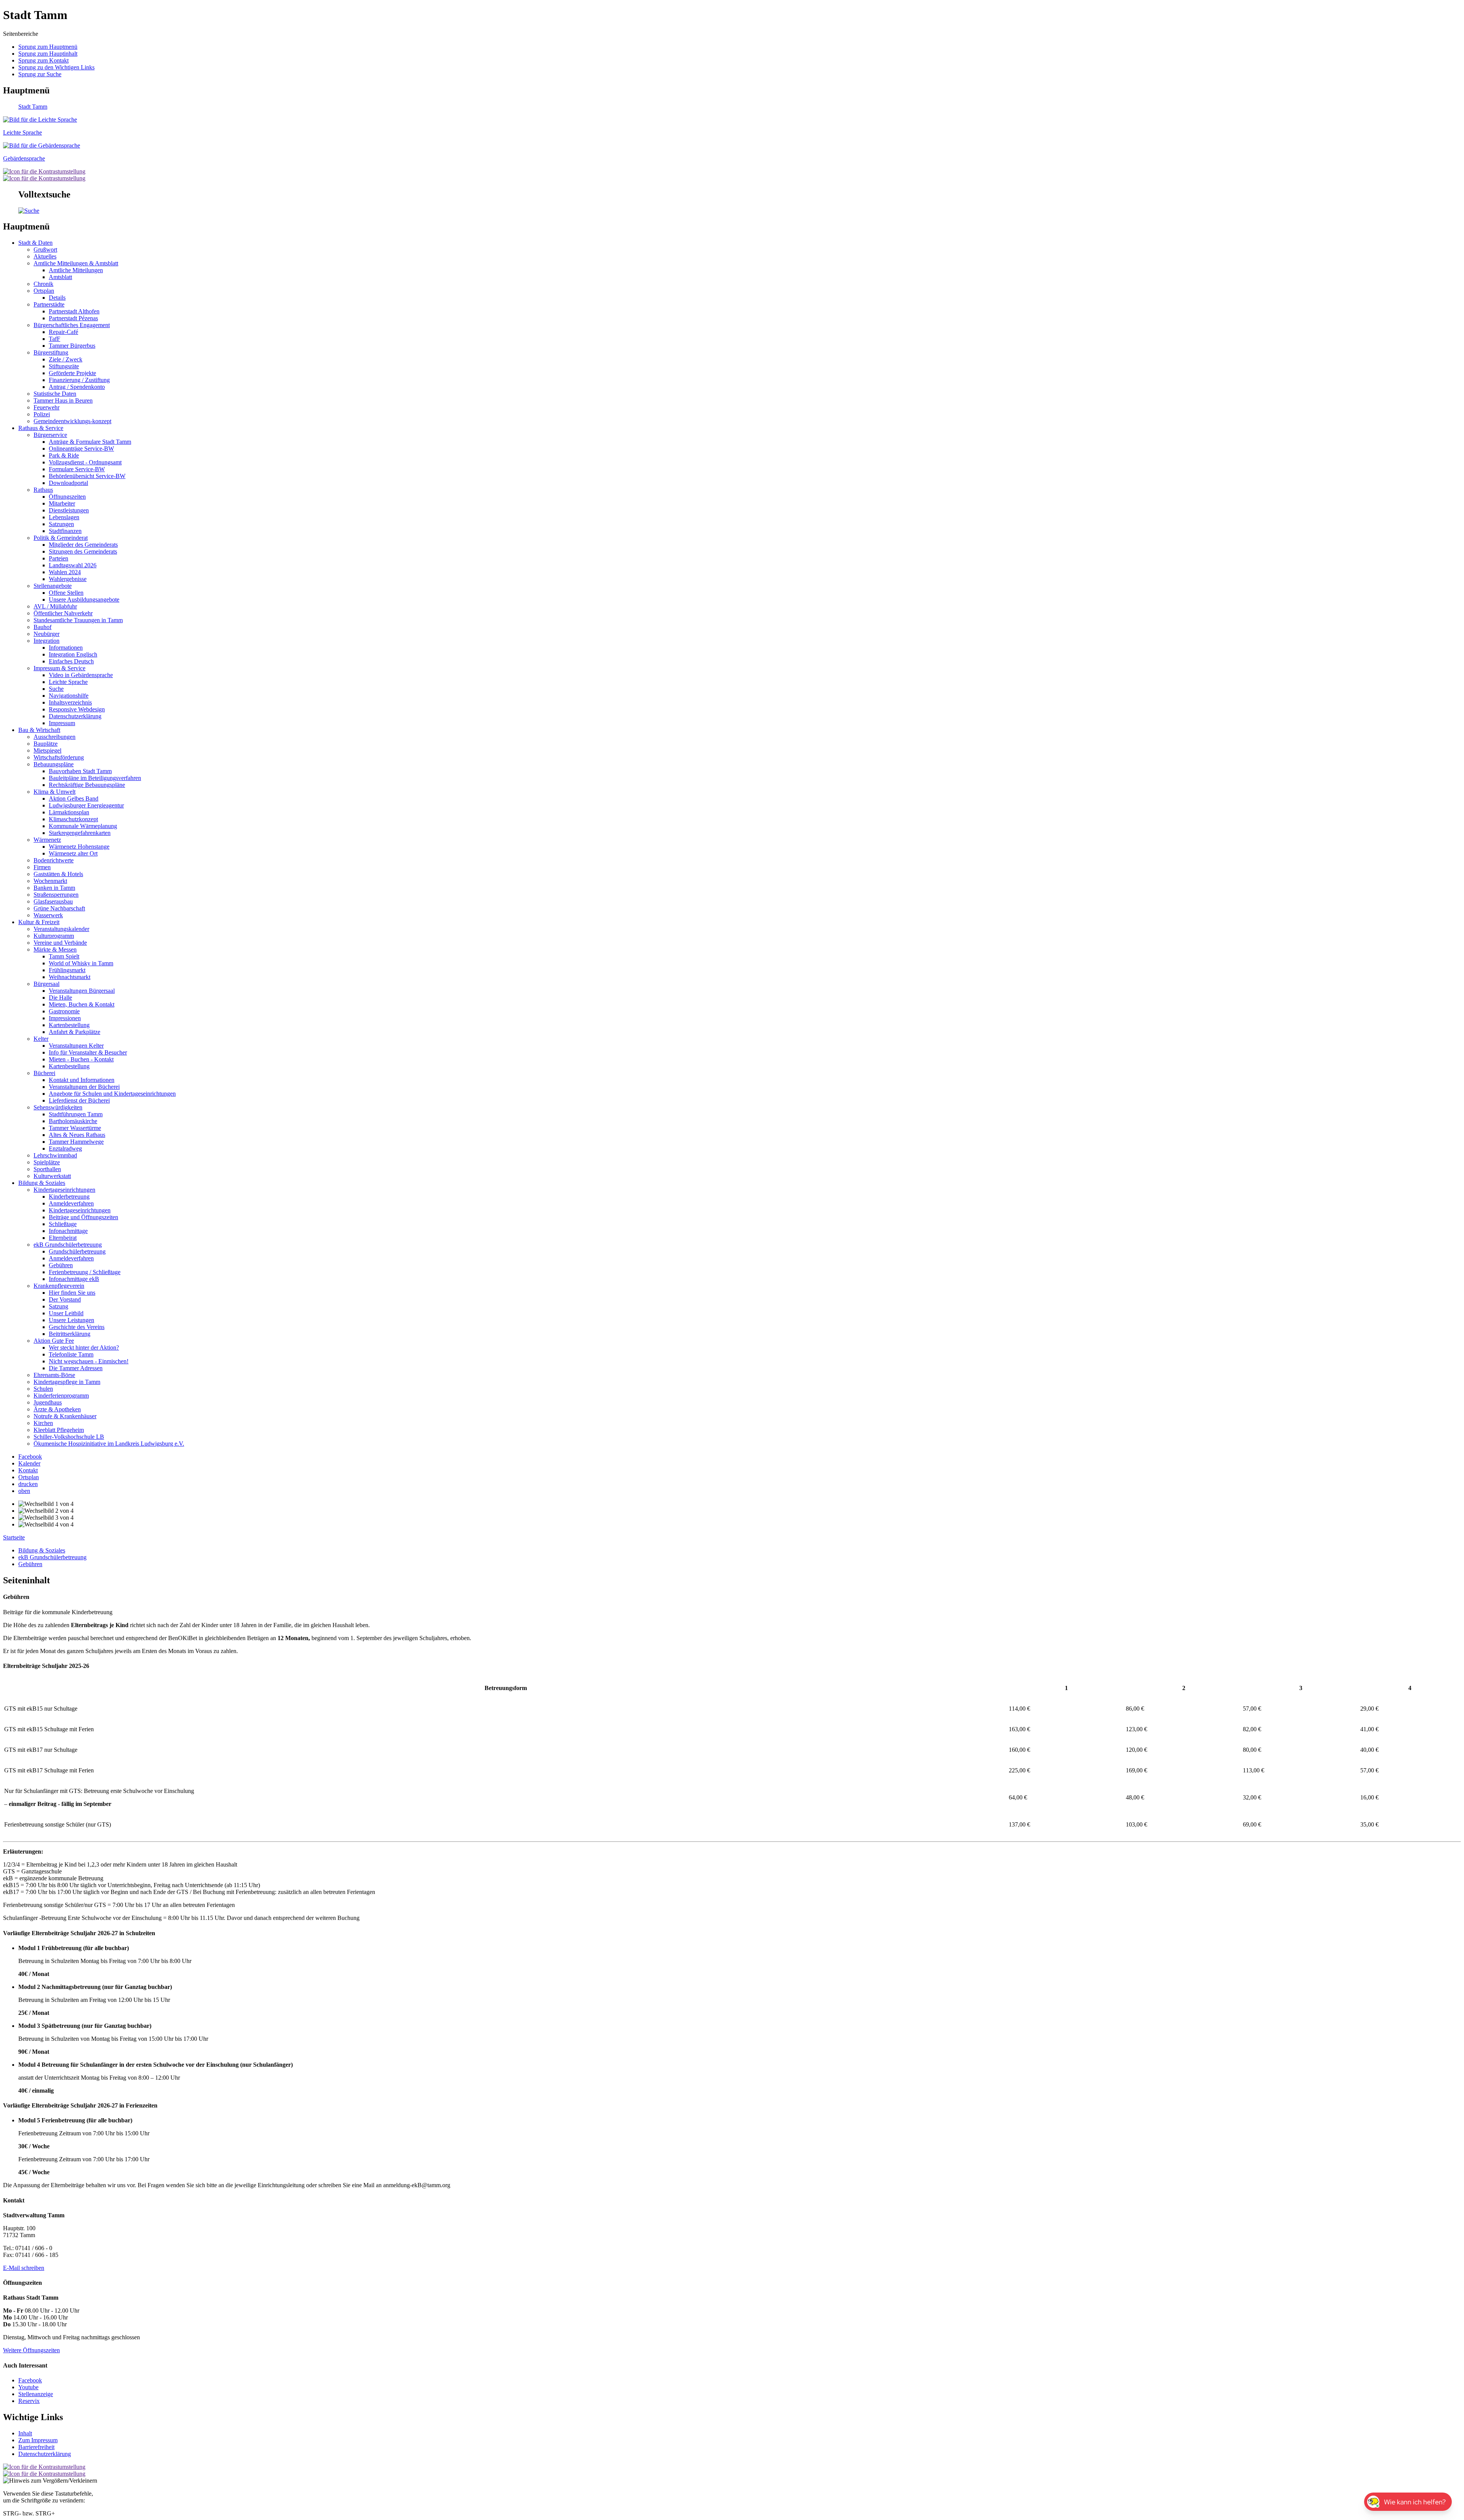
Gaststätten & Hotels (58, 874)
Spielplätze (47, 1162)
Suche (56, 689)
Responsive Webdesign (77, 709)
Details (57, 298)
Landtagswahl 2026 (73, 565)
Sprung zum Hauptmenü (48, 47)
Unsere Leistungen (71, 1320)
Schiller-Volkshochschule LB (69, 1437)
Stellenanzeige (36, 2394)
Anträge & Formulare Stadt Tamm (90, 442)
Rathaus (43, 490)
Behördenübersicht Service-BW (87, 476)
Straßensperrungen (56, 895)
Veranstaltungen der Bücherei (84, 1087)
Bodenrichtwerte (54, 860)
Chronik (43, 284)
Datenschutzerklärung (75, 716)
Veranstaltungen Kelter (76, 1046)
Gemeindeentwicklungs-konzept (72, 421)
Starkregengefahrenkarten (80, 833)
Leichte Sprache (68, 682)
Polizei (42, 414)
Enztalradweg (65, 1148)
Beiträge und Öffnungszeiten (83, 1217)
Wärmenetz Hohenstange (79, 847)
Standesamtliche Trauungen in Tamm (78, 620)
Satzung (59, 1306)
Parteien (59, 558)
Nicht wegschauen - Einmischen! (89, 1361)
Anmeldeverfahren (71, 1203)
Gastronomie (64, 1011)
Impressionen (65, 1018)
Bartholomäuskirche (73, 1121)
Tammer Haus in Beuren (63, 400)
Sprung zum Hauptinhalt (48, 54)
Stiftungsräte (64, 366)
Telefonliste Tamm (71, 1354)
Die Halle (60, 998)
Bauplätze (46, 744)
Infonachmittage (68, 1231)
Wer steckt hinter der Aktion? (84, 1347)
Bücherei (44, 1073)
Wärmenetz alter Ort (73, 853)
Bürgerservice (50, 435)
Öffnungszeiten (67, 497)
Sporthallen (47, 1169)
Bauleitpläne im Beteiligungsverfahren (95, 778)
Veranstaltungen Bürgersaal (82, 991)
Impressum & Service (59, 668)
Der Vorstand (65, 1299)
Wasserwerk (48, 915)
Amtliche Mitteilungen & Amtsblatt (76, 263)
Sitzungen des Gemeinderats (83, 551)
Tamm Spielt (64, 956)
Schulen (43, 1389)
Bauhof (43, 627)
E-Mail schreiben (24, 2268)
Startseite (14, 1537)
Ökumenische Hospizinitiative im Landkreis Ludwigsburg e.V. (109, 1444)
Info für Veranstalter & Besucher (88, 1052)
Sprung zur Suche (40, 74)
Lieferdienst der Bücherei (79, 1100)
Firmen (42, 867)
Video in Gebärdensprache (81, 675)
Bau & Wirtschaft (39, 730)
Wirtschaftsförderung (59, 757)
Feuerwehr (47, 407)
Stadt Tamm (33, 107)
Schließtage (63, 1224)
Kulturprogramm (54, 936)
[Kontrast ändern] (44, 171)
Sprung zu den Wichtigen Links (56, 67)
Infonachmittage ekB (74, 1279)
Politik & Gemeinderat (61, 538)
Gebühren (61, 1265)
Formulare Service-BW (77, 469)
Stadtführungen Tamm (76, 1114)
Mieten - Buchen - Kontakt (81, 1059)
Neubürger (47, 634)
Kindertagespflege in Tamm (67, 1382)
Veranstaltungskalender (61, 929)
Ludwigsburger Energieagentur (86, 805)
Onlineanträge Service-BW (81, 449)
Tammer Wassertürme (75, 1128)
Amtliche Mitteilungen (76, 270)
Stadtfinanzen (65, 531)
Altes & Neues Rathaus (77, 1135)
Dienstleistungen (69, 510)
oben (24, 1491)
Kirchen (43, 1423)
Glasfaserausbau (53, 901)
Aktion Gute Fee (54, 1341)
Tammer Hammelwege (76, 1142)
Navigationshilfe (69, 696)
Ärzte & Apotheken (57, 1409)
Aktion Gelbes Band (74, 799)
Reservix (29, 2401)
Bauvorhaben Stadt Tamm (80, 771)
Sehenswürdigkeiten (58, 1107)
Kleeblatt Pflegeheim (59, 1430)
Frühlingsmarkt (67, 970)
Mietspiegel (47, 750)
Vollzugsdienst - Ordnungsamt (85, 462)
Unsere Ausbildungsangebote (84, 600)
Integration (47, 641)
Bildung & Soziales (42, 1183)
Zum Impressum (38, 2440)
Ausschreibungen (55, 737)
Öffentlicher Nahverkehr (63, 613)
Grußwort (45, 250)
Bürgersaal (47, 984)
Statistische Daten (55, 394)
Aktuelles (45, 256)
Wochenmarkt (50, 881)
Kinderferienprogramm (61, 1396)
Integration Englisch (73, 654)
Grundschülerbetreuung (77, 1251)
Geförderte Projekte (72, 373)
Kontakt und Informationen (82, 1080)
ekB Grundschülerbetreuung (68, 1245)
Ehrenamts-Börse (54, 1375)
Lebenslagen (64, 517)
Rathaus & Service (41, 428)
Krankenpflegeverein (59, 1286)
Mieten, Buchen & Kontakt (82, 1004)
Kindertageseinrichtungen (64, 1190)
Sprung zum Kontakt (43, 60)
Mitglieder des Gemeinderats (83, 545)
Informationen (66, 648)
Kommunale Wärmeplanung (83, 826)
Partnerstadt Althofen (74, 311)
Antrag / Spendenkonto (77, 387)
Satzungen (61, 524)
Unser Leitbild (66, 1313)
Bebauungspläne (54, 764)
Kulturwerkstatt (52, 1176)
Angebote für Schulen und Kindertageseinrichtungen (112, 1094)
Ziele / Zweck (66, 359)
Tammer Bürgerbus (72, 346)
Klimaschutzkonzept (73, 819)
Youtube (28, 2387)
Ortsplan (44, 291)
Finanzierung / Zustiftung (79, 380)
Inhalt (25, 2433)
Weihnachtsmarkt (70, 977)
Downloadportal (68, 483)
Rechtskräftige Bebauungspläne (87, 785)
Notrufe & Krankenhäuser (65, 1416)
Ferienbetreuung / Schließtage (85, 1272)
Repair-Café (63, 332)
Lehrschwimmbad (55, 1155)
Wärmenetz (47, 840)
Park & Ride (64, 455)
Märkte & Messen (55, 949)
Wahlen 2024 (65, 572)
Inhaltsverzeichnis (70, 702)
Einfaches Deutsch (71, 661)
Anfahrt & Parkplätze (75, 1032)
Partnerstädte (49, 304)
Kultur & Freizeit (39, 922)
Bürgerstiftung (51, 352)
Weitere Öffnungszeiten (31, 2350)
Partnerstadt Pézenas (73, 318)
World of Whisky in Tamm (81, 963)
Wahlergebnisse (68, 579)
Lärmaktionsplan (69, 812)
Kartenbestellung (69, 1025)
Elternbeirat (63, 1238)
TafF (55, 339)
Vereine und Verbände (60, 943)
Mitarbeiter (62, 503)
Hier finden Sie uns (72, 1293)
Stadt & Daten (35, 243)
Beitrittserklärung (70, 1334)
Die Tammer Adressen (76, 1368)
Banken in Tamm (54, 888)
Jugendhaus (48, 1402)
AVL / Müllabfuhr (55, 606)
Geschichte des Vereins (77, 1327)
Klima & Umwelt (55, 792)
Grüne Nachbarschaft (59, 908)
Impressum (62, 723)
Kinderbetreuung (69, 1197)
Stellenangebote (53, 586)
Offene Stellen (66, 593)
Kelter (41, 1039)
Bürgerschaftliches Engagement (72, 325)
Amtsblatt (60, 277)
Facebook (30, 2380)
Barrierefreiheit (36, 2447)
